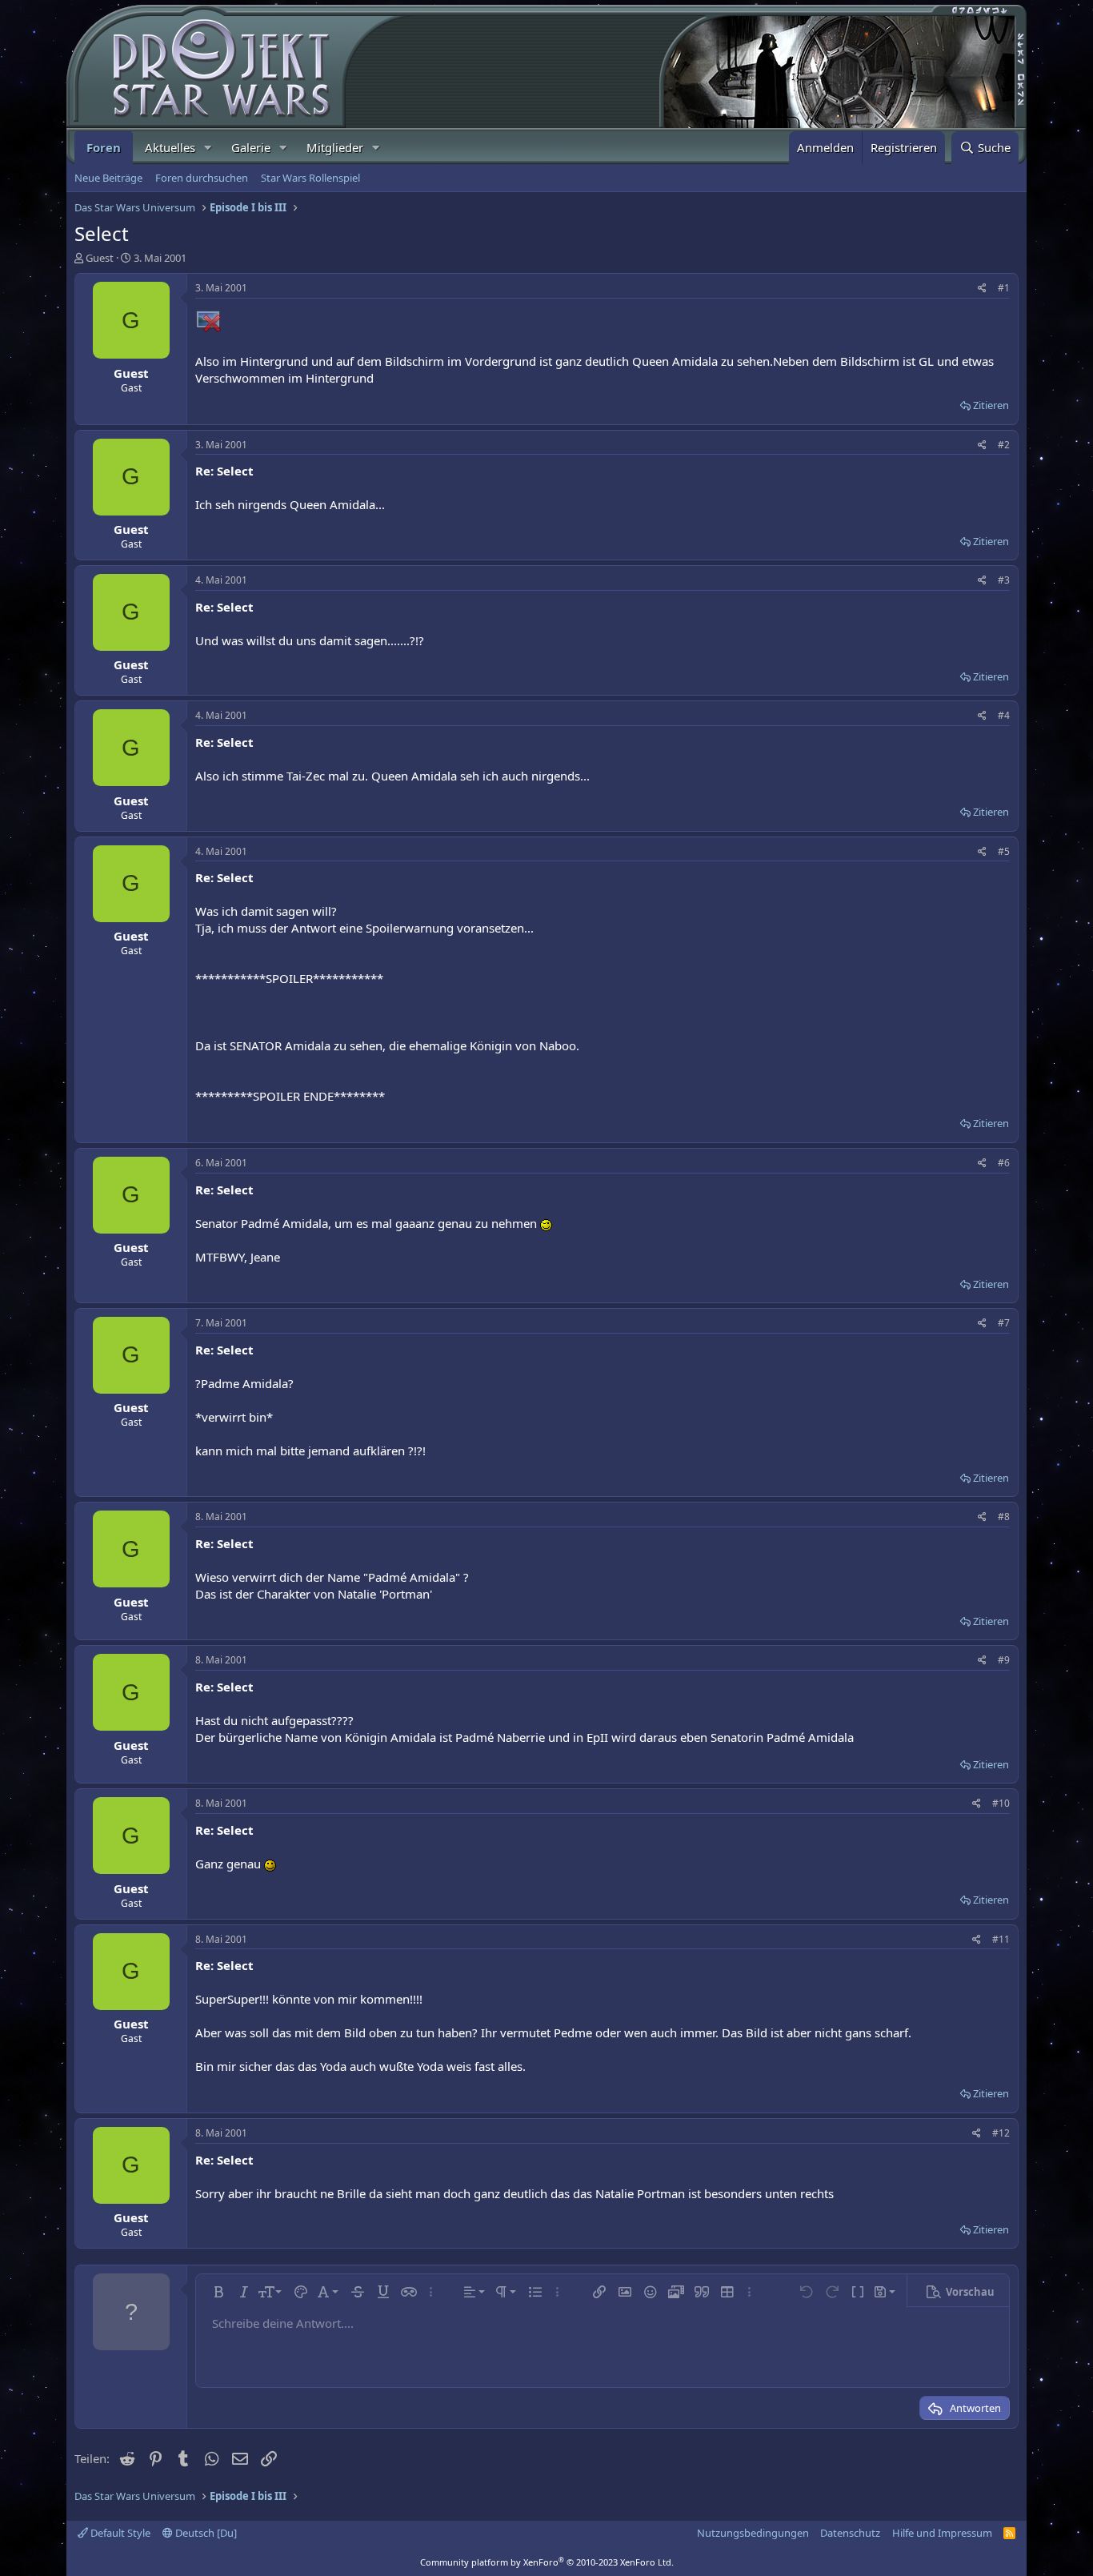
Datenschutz (850, 2533)
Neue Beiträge (108, 178)
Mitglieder (335, 147)
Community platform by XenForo (547, 2562)
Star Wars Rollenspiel (310, 178)
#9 (1004, 1660)
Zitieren (991, 405)
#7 (1004, 1323)
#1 (1004, 288)
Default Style (119, 2533)
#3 (1004, 580)
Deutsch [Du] (205, 2533)
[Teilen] (982, 289)
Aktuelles (170, 147)
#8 (1004, 1517)
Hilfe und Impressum (942, 2533)
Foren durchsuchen (202, 178)
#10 (1001, 1803)
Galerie (251, 147)
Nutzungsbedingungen (753, 2533)
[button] (208, 148)
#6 (1004, 1163)
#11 (1001, 1939)
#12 (1001, 2133)
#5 (1004, 851)
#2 (1004, 445)
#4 (1004, 715)
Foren (104, 147)
